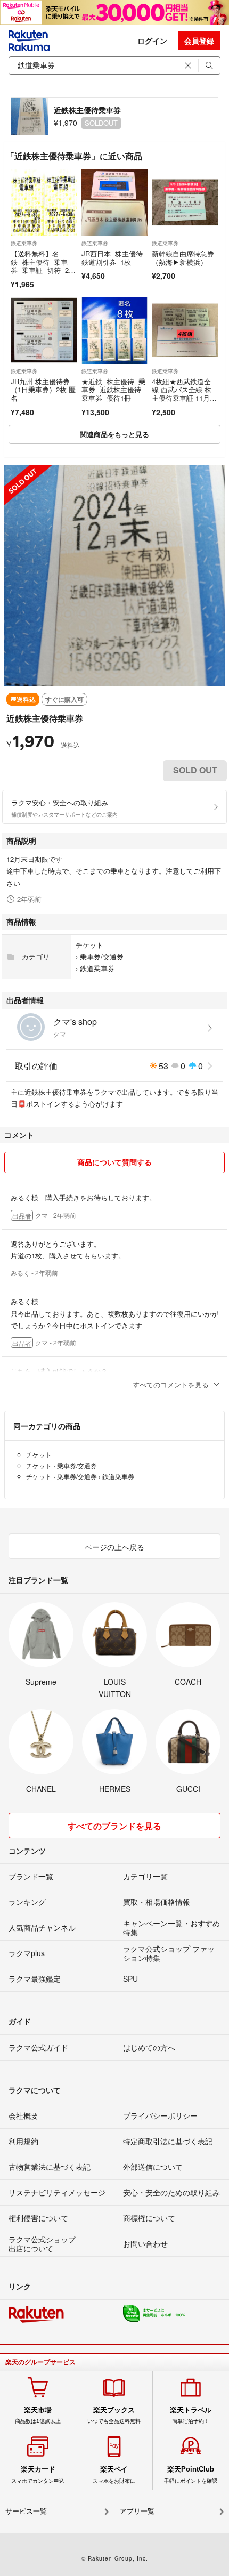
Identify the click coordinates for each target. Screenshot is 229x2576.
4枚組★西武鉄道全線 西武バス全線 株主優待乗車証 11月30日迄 (185, 394)
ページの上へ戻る (114, 1547)
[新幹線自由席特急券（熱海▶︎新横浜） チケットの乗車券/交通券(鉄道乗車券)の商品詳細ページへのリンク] (185, 202)
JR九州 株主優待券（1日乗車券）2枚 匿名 (43, 390)
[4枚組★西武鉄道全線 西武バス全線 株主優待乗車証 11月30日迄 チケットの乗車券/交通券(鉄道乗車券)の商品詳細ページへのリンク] (185, 330)
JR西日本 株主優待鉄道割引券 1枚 (112, 258)
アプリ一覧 (137, 2511)
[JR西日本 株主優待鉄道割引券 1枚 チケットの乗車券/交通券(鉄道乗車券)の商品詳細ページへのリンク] (115, 202)
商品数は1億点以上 (38, 2415)
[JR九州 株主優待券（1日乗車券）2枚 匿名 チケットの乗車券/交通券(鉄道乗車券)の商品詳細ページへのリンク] (44, 330)
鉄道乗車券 (24, 243)
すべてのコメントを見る (171, 1384)
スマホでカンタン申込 (38, 2474)
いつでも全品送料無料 (114, 2415)
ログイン (152, 41)
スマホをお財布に (114, 2474)
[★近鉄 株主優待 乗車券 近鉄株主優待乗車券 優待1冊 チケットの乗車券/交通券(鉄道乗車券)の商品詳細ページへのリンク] (115, 330)
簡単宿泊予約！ (191, 2415)
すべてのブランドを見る (114, 1826)
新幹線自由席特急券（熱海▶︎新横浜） (183, 258)
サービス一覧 (26, 2511)
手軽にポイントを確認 (191, 2474)
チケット (89, 945)
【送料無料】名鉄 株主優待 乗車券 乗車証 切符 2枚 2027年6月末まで (43, 266)
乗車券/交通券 (102, 956)
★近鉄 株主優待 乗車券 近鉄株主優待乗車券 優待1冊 (113, 390)
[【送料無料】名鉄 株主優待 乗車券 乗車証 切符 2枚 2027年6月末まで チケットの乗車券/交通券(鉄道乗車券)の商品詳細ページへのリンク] (44, 202)
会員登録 (199, 41)
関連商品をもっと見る (114, 434)
